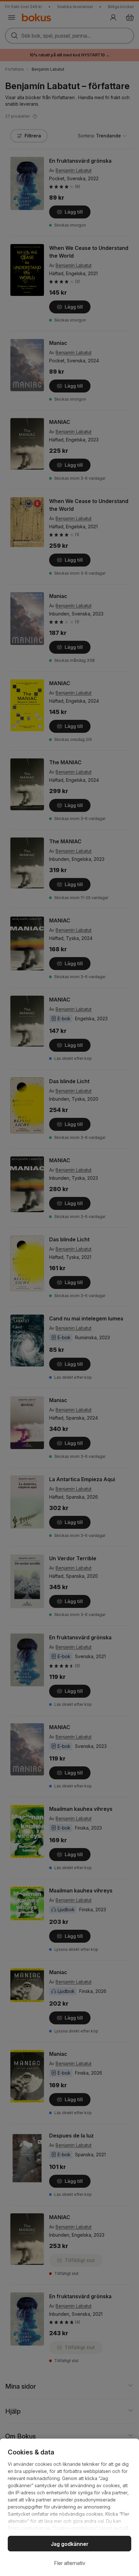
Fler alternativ (70, 2563)
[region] (69, 2507)
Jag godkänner (70, 2544)
